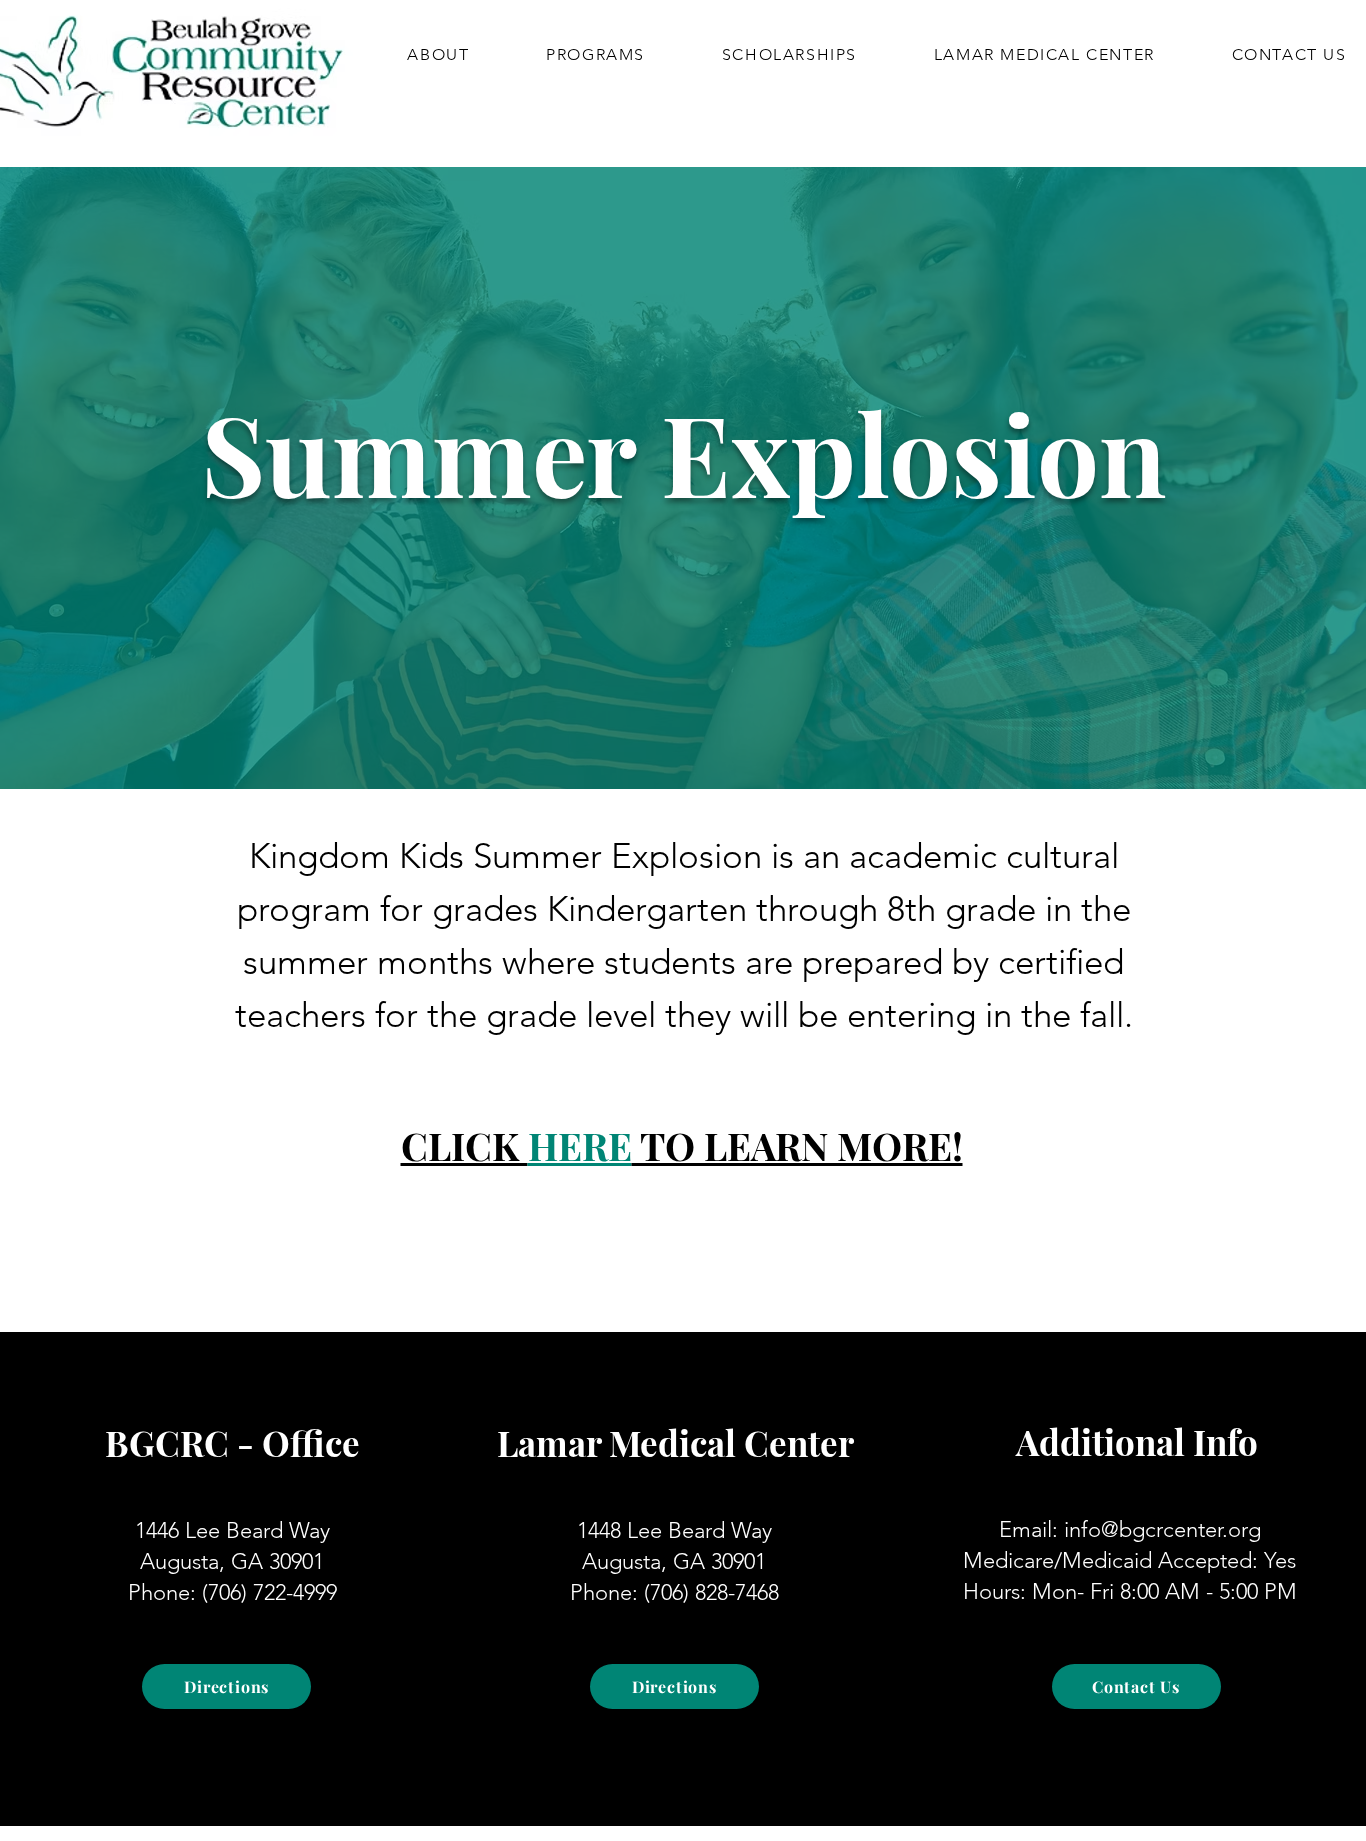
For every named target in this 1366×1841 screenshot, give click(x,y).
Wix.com (596, 1809)
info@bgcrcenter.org (1162, 1529)
